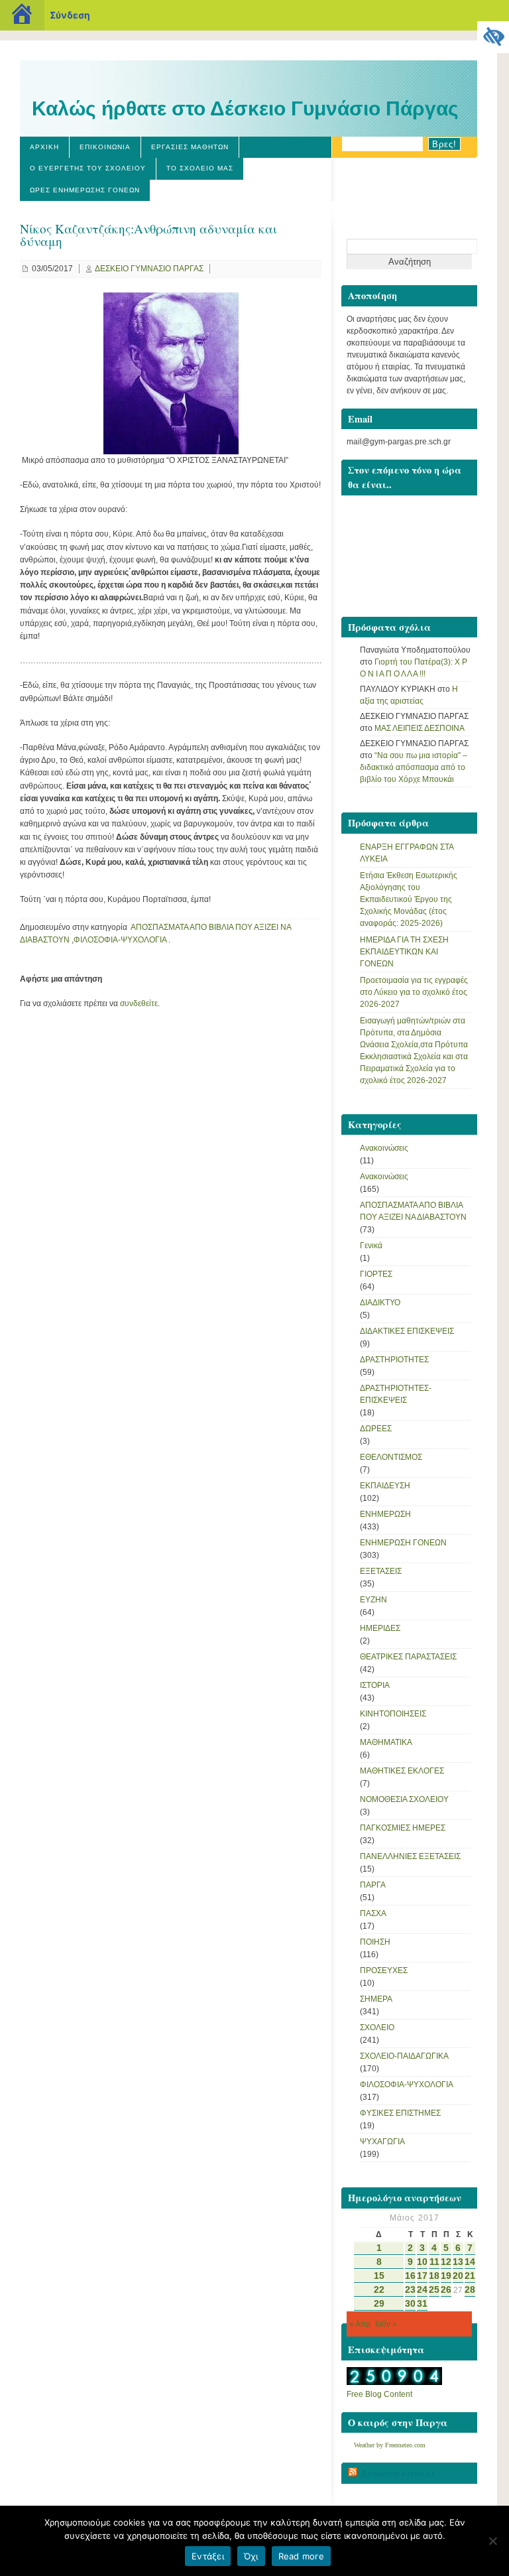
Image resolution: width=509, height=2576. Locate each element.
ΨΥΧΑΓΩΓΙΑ (382, 2142)
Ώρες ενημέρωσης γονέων (85, 190)
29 (379, 2304)
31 (422, 2304)
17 (422, 2276)
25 (434, 2290)
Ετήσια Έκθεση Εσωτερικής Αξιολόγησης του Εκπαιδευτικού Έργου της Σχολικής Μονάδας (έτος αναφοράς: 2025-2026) (409, 899)
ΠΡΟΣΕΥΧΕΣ (384, 1970)
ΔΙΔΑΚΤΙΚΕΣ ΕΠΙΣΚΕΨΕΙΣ (407, 1331)
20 (458, 2276)
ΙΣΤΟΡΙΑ (375, 1685)
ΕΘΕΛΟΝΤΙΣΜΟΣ (391, 1457)
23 (410, 2290)
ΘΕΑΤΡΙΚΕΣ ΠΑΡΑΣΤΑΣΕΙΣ (408, 1657)
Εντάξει (208, 2556)
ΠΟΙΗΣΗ (375, 1942)
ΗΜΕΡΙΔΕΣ (380, 1628)
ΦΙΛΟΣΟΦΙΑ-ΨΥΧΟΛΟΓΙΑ (120, 940)
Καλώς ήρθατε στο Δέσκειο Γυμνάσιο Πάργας (245, 108)
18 (434, 2276)
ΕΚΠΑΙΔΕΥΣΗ (385, 1486)
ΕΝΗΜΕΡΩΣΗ (385, 1514)
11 (434, 2262)
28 (470, 2290)
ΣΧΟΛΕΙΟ (377, 2028)
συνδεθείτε (139, 1003)
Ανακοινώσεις (384, 1148)
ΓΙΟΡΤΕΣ (376, 1274)
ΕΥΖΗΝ (373, 1600)
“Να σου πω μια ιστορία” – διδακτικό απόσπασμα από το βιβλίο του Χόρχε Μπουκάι (414, 767)
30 (410, 2304)
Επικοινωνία (105, 147)
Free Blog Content (379, 2394)
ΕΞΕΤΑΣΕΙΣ (381, 1571)
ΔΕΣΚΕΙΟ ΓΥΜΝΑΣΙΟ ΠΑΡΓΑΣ (149, 269)
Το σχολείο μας (200, 168)
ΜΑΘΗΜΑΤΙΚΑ (386, 1742)
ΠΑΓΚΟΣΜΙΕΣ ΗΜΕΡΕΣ (403, 1828)
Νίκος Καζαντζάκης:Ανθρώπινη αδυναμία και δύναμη (148, 235)
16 (410, 2276)
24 (422, 2290)
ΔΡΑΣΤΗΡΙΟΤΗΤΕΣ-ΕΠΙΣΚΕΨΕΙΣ (396, 1394)
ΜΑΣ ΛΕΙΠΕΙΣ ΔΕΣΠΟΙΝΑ (420, 728)
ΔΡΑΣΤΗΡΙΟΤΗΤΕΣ (394, 1360)
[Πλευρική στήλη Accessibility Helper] (493, 37)
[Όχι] (492, 2541)
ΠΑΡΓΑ (373, 1885)
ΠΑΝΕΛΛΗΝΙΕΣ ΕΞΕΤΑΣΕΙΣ (410, 1856)
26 (446, 2290)
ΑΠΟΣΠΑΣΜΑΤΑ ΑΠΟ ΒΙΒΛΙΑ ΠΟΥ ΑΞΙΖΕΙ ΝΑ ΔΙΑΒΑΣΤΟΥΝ (413, 1211)
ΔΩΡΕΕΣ (376, 1429)
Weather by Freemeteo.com (390, 2445)
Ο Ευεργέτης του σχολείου (88, 168)
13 (458, 2262)
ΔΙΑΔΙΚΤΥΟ (380, 1303)
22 (379, 2290)
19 (446, 2276)
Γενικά (371, 1246)
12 (446, 2262)
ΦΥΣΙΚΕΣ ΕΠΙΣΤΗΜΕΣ (400, 2113)
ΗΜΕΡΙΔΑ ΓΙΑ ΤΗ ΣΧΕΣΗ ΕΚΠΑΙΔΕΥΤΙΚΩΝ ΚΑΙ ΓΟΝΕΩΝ (404, 952)
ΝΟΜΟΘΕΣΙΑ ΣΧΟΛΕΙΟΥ (404, 1799)
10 (422, 2262)
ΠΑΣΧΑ (373, 1913)
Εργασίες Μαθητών (190, 147)
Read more (301, 2556)
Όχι (251, 2556)
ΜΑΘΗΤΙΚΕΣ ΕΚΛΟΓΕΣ (402, 1771)
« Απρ (360, 2324)
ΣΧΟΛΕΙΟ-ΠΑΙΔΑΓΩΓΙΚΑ (404, 2056)
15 (379, 2276)
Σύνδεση (70, 15)
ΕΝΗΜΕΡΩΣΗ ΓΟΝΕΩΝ (403, 1543)
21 (470, 2276)
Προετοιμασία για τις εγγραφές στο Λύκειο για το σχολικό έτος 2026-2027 (414, 992)
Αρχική (44, 147)
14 (470, 2262)
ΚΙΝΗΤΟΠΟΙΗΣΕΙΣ (393, 1714)
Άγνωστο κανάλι (398, 2473)
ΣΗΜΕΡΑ (376, 1999)
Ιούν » (386, 2324)
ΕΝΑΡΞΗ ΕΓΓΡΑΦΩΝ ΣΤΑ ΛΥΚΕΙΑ (407, 853)
